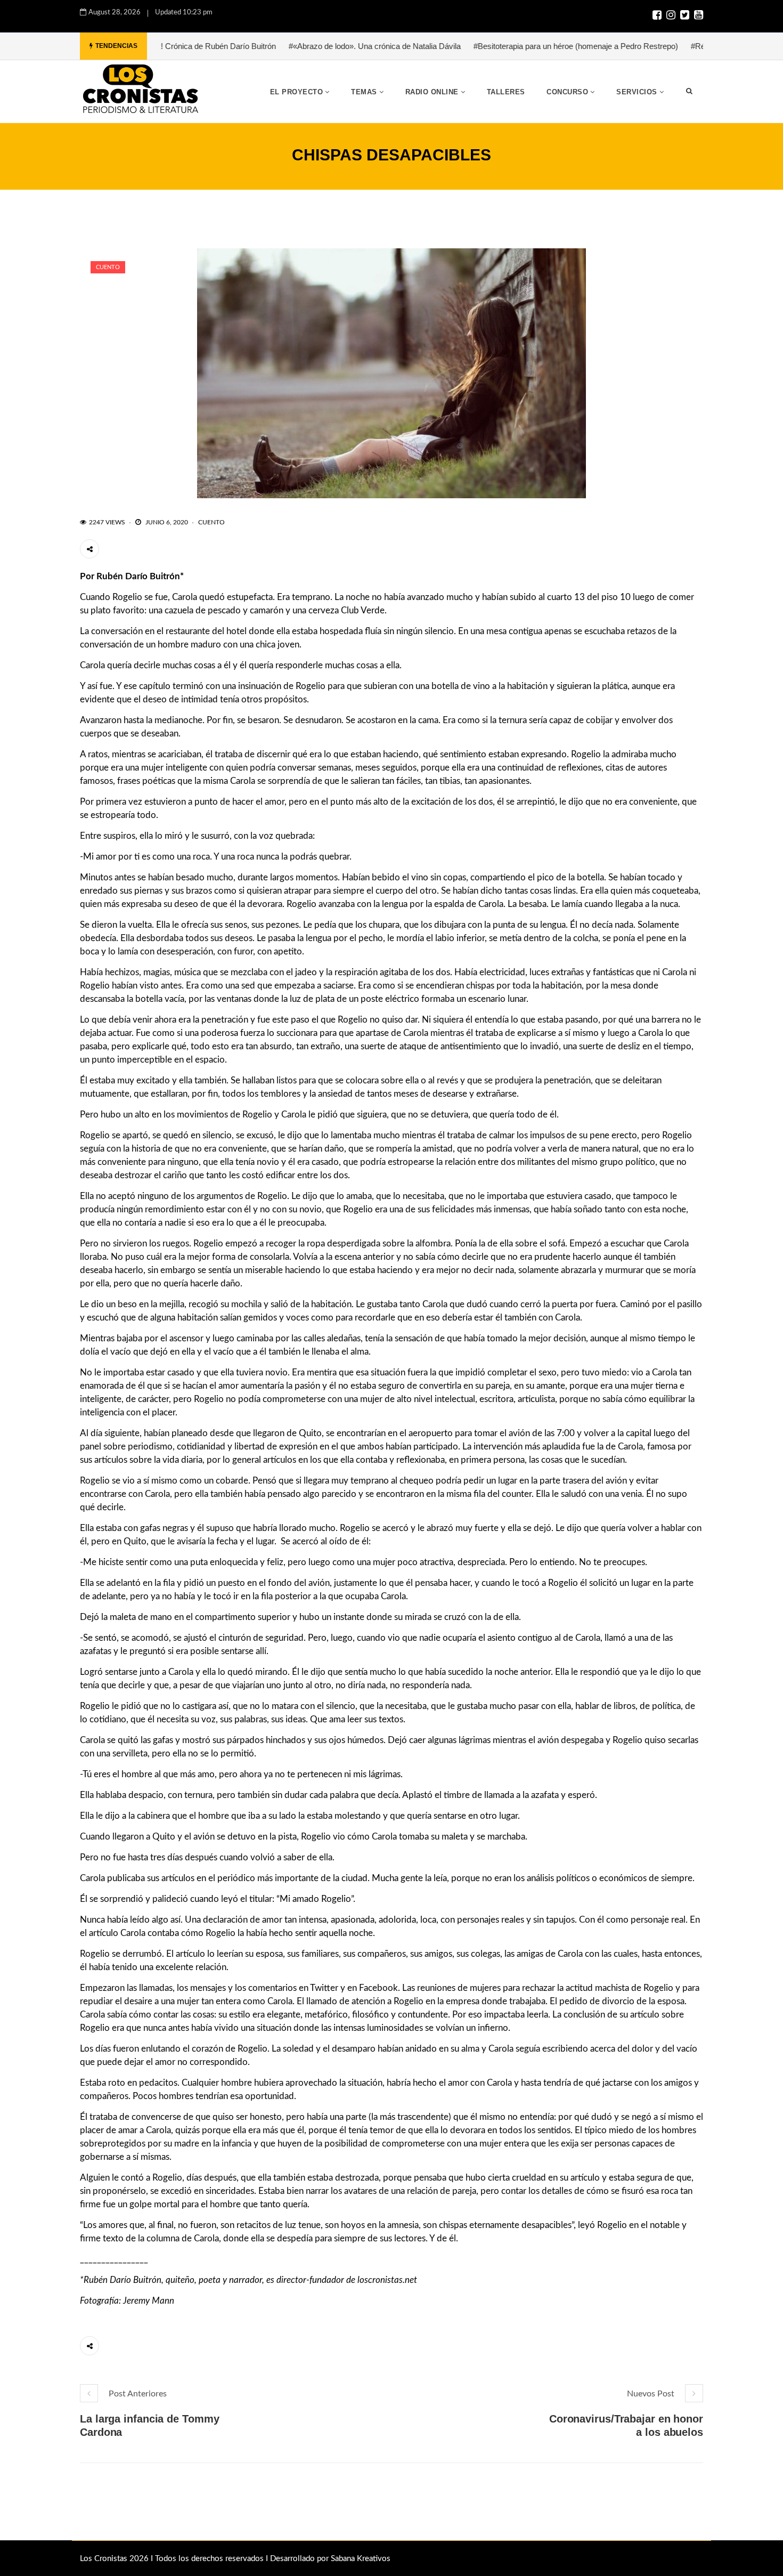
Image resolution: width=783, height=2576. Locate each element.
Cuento (108, 267)
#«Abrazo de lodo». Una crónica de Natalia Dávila (306, 46)
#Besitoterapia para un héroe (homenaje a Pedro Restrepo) (507, 46)
